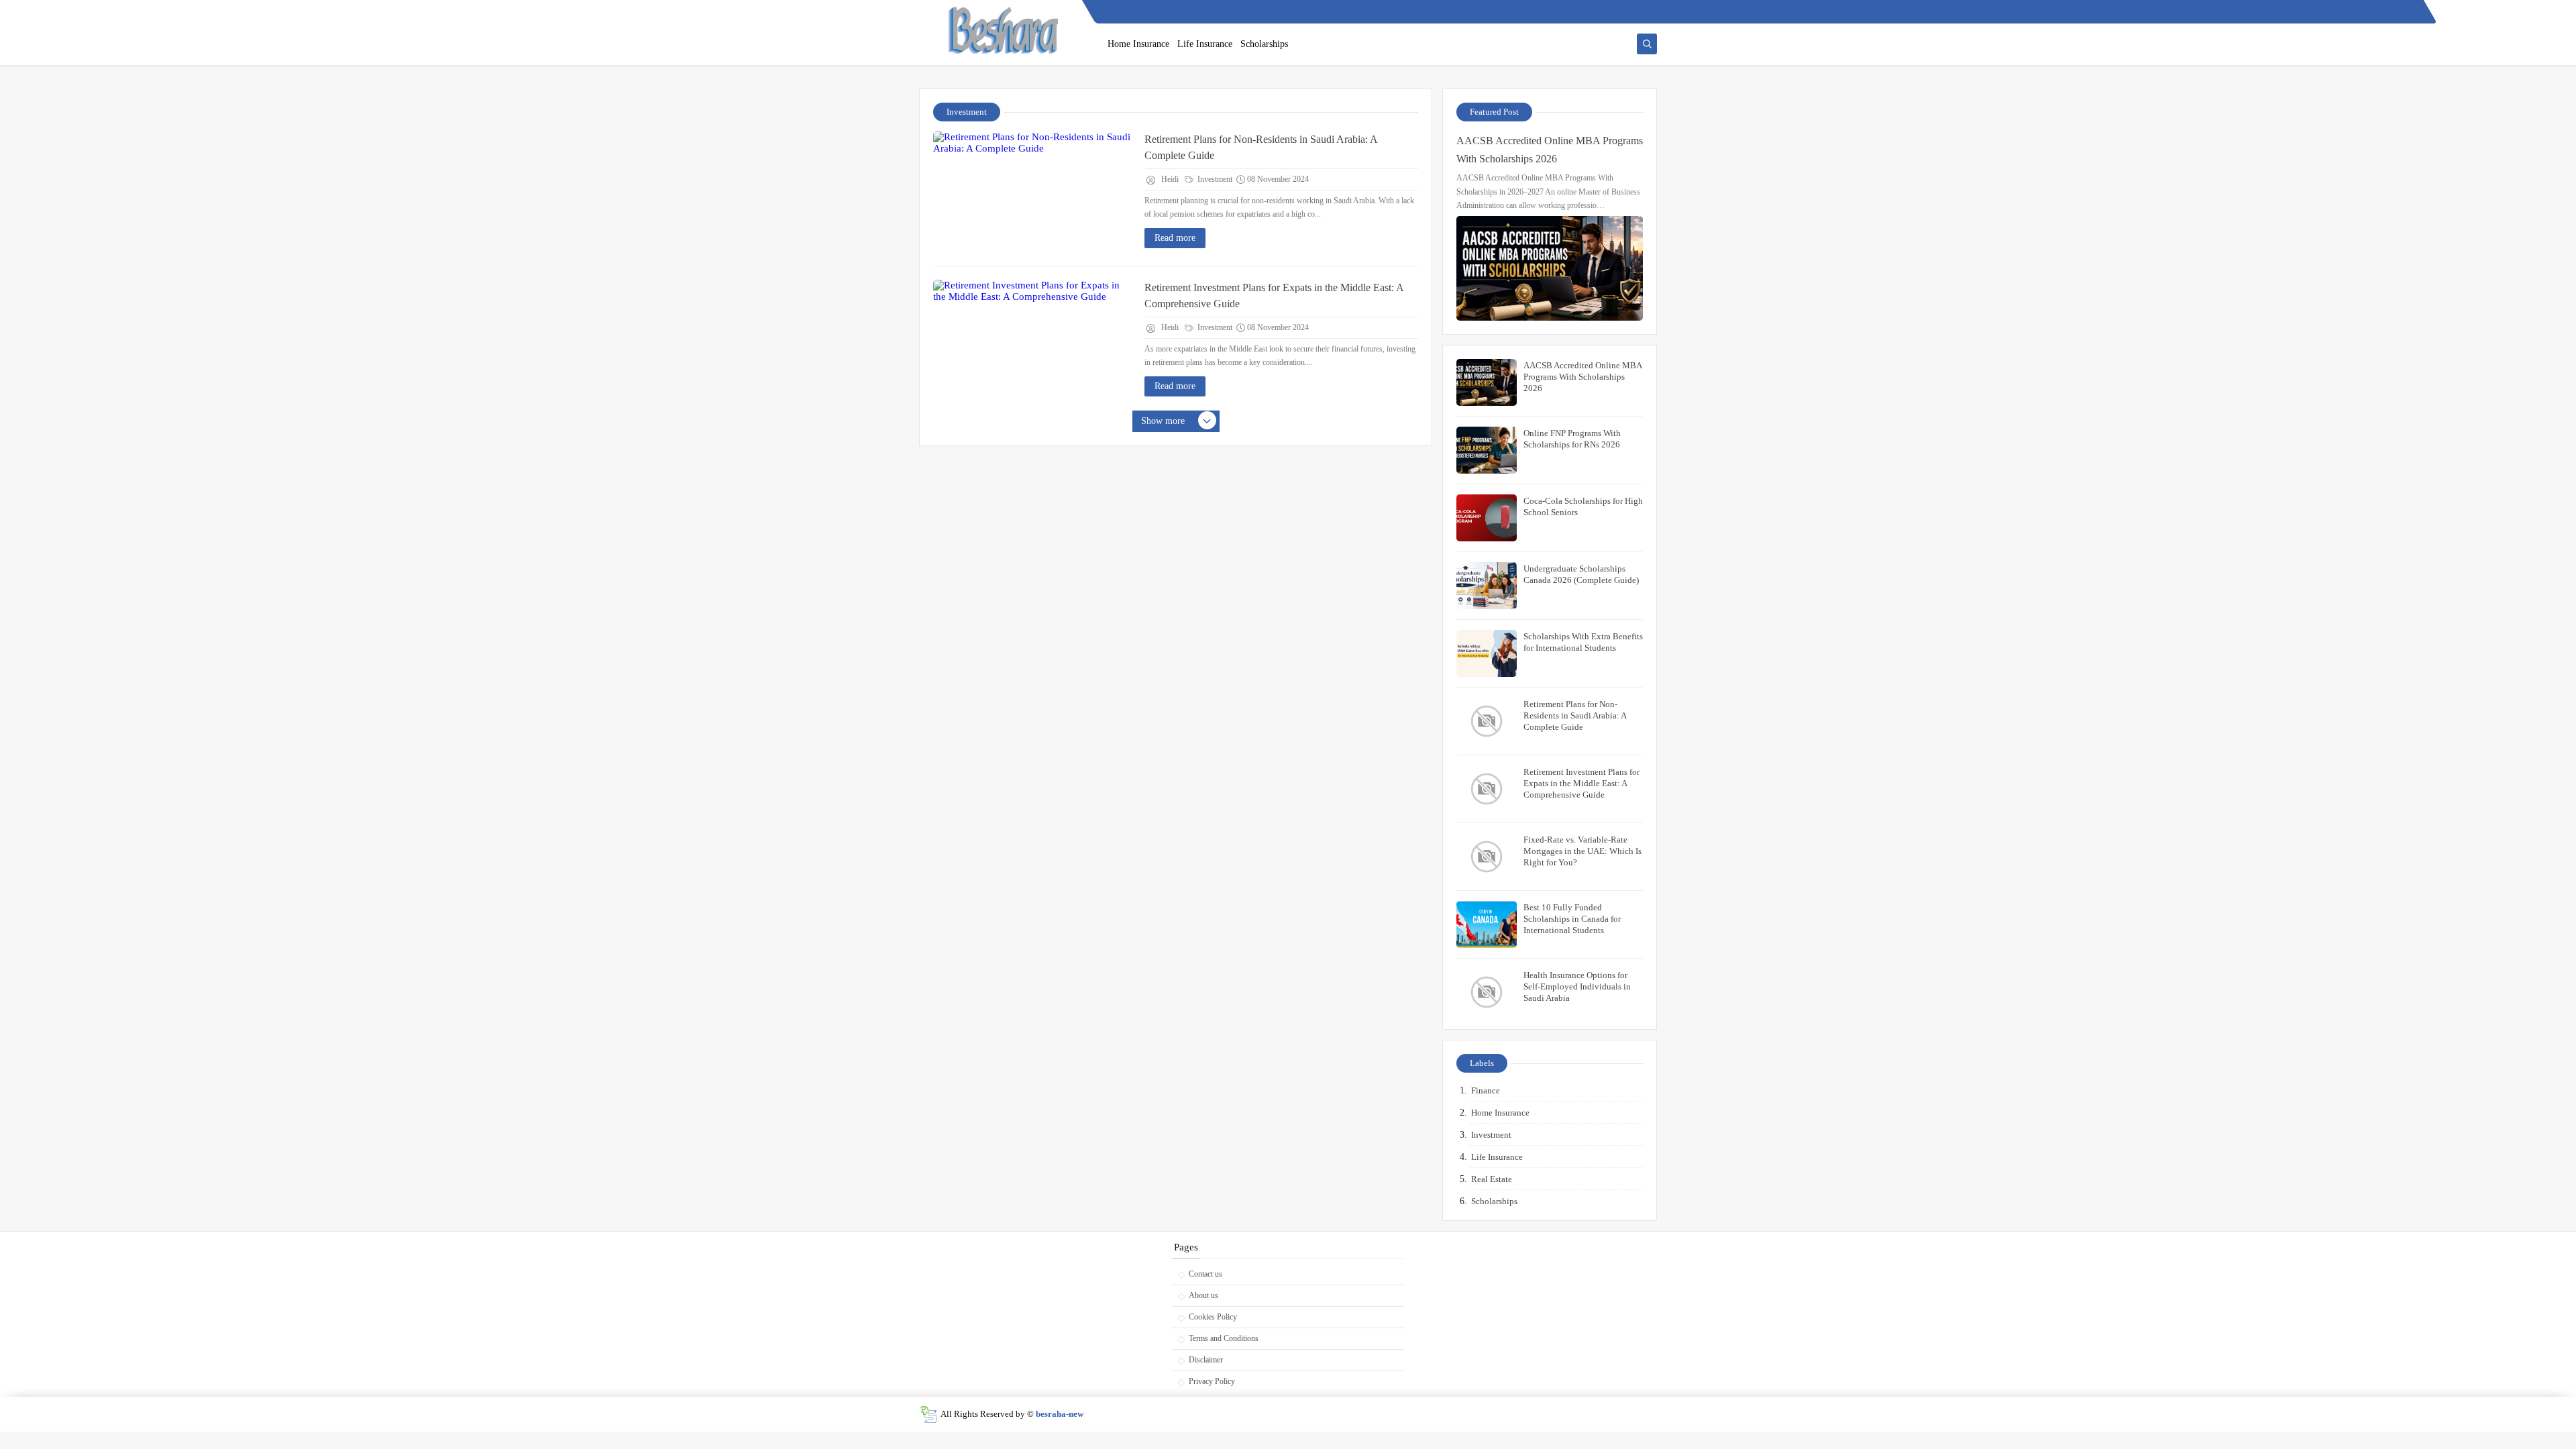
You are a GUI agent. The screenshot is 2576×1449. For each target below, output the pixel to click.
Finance (1486, 1090)
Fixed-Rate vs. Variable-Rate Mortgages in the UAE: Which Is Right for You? (1582, 851)
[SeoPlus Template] (928, 1414)
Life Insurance (1205, 44)
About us (1203, 1295)
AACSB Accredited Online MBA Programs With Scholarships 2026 (1550, 150)
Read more (1175, 238)
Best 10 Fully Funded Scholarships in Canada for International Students (1572, 919)
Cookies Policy (1213, 1317)
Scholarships (1264, 44)
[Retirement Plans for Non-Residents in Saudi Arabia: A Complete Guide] (1034, 192)
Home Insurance (1138, 44)
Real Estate (1492, 1179)
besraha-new (1060, 1414)
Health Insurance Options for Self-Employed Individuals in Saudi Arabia (1577, 986)
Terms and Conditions (1224, 1338)
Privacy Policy (1212, 1381)
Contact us (1205, 1274)
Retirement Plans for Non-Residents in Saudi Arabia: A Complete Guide (1261, 147)
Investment (1214, 179)
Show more (1163, 421)
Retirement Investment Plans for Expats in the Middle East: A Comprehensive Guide (1274, 296)
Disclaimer (1206, 1360)
